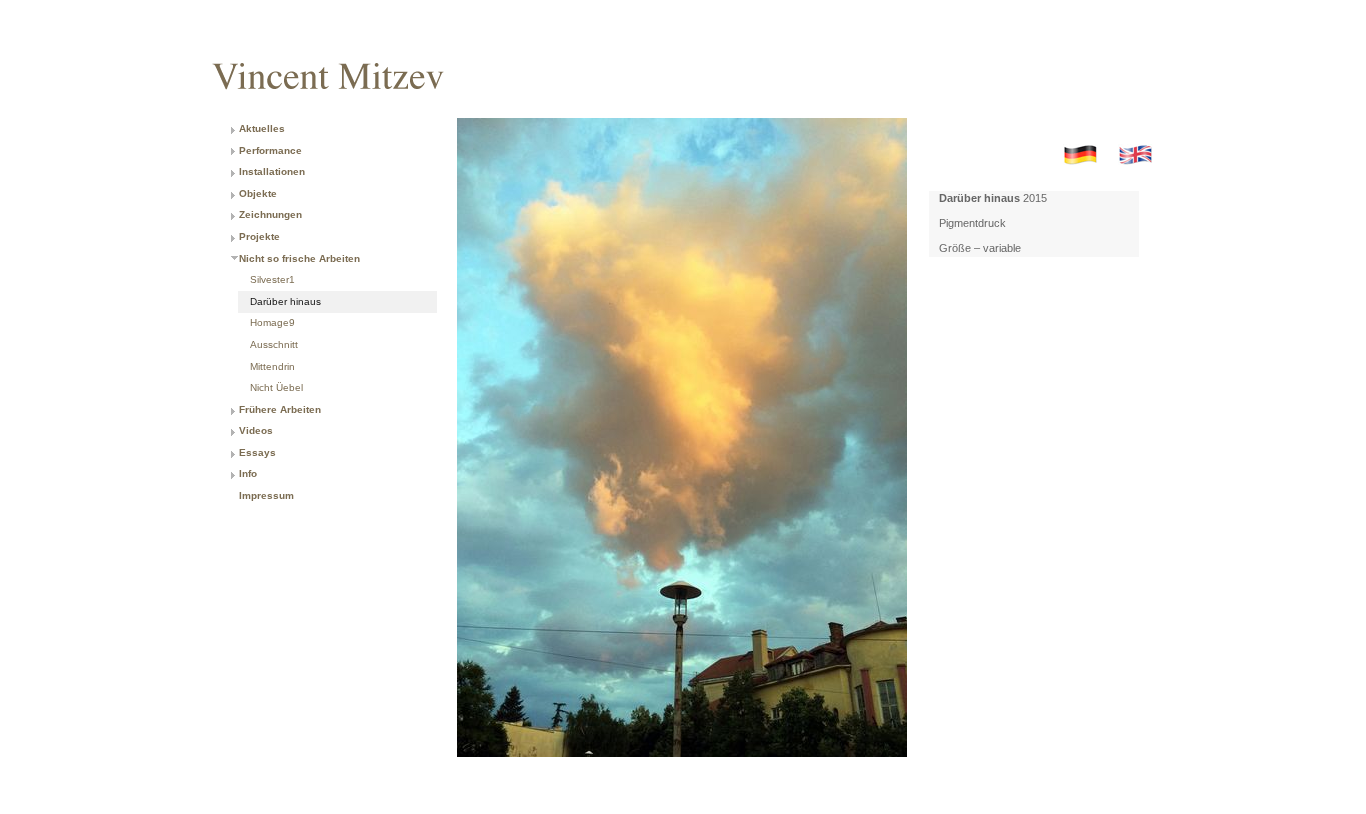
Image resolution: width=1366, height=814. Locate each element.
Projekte (259, 236)
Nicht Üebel (276, 387)
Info (248, 473)
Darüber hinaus (285, 301)
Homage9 (272, 322)
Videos (256, 430)
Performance (270, 150)
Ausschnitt (274, 344)
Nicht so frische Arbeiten (299, 258)
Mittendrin (272, 366)
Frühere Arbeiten (280, 409)
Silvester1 (272, 279)
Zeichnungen (270, 214)
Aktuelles (262, 128)
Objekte (258, 193)
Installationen (272, 171)
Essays (257, 452)
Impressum (266, 495)
